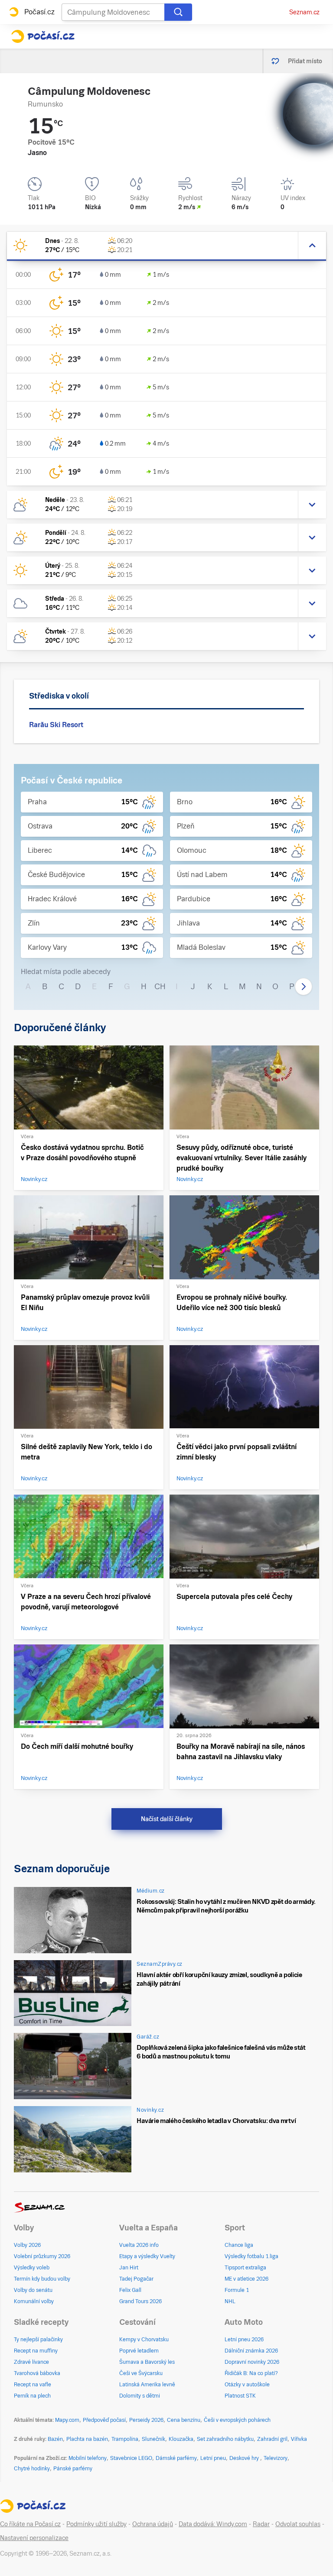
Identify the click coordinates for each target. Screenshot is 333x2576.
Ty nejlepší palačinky (38, 2340)
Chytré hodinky (32, 2469)
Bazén (55, 2439)
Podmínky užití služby (96, 2524)
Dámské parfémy (176, 2458)
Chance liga (239, 2245)
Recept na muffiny (36, 2351)
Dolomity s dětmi (140, 2396)
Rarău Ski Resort (56, 725)
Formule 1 (237, 2290)
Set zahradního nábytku (225, 2439)
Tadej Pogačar (136, 2279)
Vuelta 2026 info (139, 2245)
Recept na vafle (33, 2385)
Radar (261, 2524)
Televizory (276, 2458)
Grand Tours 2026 (140, 2301)
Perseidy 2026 (146, 2420)
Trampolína (125, 2439)
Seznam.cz (304, 12)
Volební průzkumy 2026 (42, 2256)
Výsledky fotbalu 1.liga (251, 2256)
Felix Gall (130, 2290)
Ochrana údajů (153, 2524)
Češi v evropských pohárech (237, 2420)
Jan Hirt (129, 2268)
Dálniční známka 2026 (251, 2351)
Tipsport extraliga (245, 2268)
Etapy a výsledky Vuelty (147, 2256)
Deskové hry (245, 2458)
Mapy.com (67, 2420)
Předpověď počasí (104, 2420)
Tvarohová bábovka (37, 2373)
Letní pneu (213, 2458)
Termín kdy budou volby (42, 2279)
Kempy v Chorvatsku (144, 2340)
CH (160, 986)
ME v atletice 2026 (246, 2279)
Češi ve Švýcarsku (141, 2373)
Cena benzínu (184, 2420)
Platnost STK (240, 2396)
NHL (230, 2301)
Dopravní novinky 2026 (252, 2362)
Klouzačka (181, 2439)
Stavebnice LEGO (131, 2458)
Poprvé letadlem (139, 2351)
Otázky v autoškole (247, 2385)
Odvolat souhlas (298, 2524)
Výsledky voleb (32, 2268)
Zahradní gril (272, 2439)
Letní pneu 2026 (244, 2340)
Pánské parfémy (73, 2469)
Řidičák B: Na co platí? (251, 2373)
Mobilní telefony (88, 2458)
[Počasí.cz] (43, 36)
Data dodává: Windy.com (213, 2524)
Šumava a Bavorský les (147, 2362)
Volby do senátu (33, 2290)
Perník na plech (32, 2396)
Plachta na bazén (87, 2439)
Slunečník (153, 2439)
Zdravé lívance (31, 2362)
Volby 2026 (27, 2245)
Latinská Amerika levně (147, 2385)
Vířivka (299, 2439)
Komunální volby (34, 2301)
